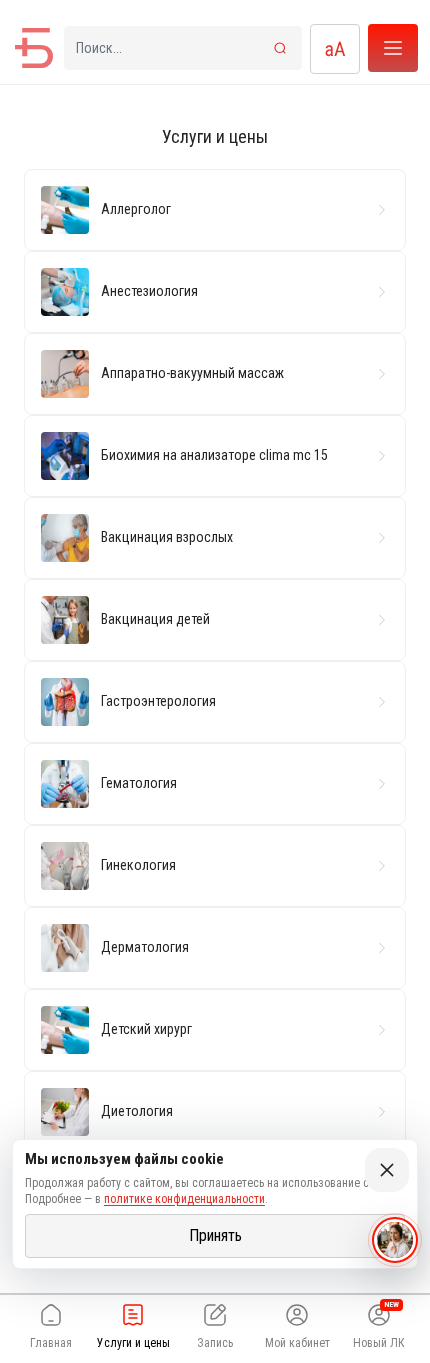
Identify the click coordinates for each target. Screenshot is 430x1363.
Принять (215, 1235)
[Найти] (280, 48)
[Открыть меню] (393, 48)
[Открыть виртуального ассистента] (395, 1240)
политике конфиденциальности (184, 1199)
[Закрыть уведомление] (387, 1170)
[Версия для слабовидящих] (335, 49)
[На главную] (34, 48)
